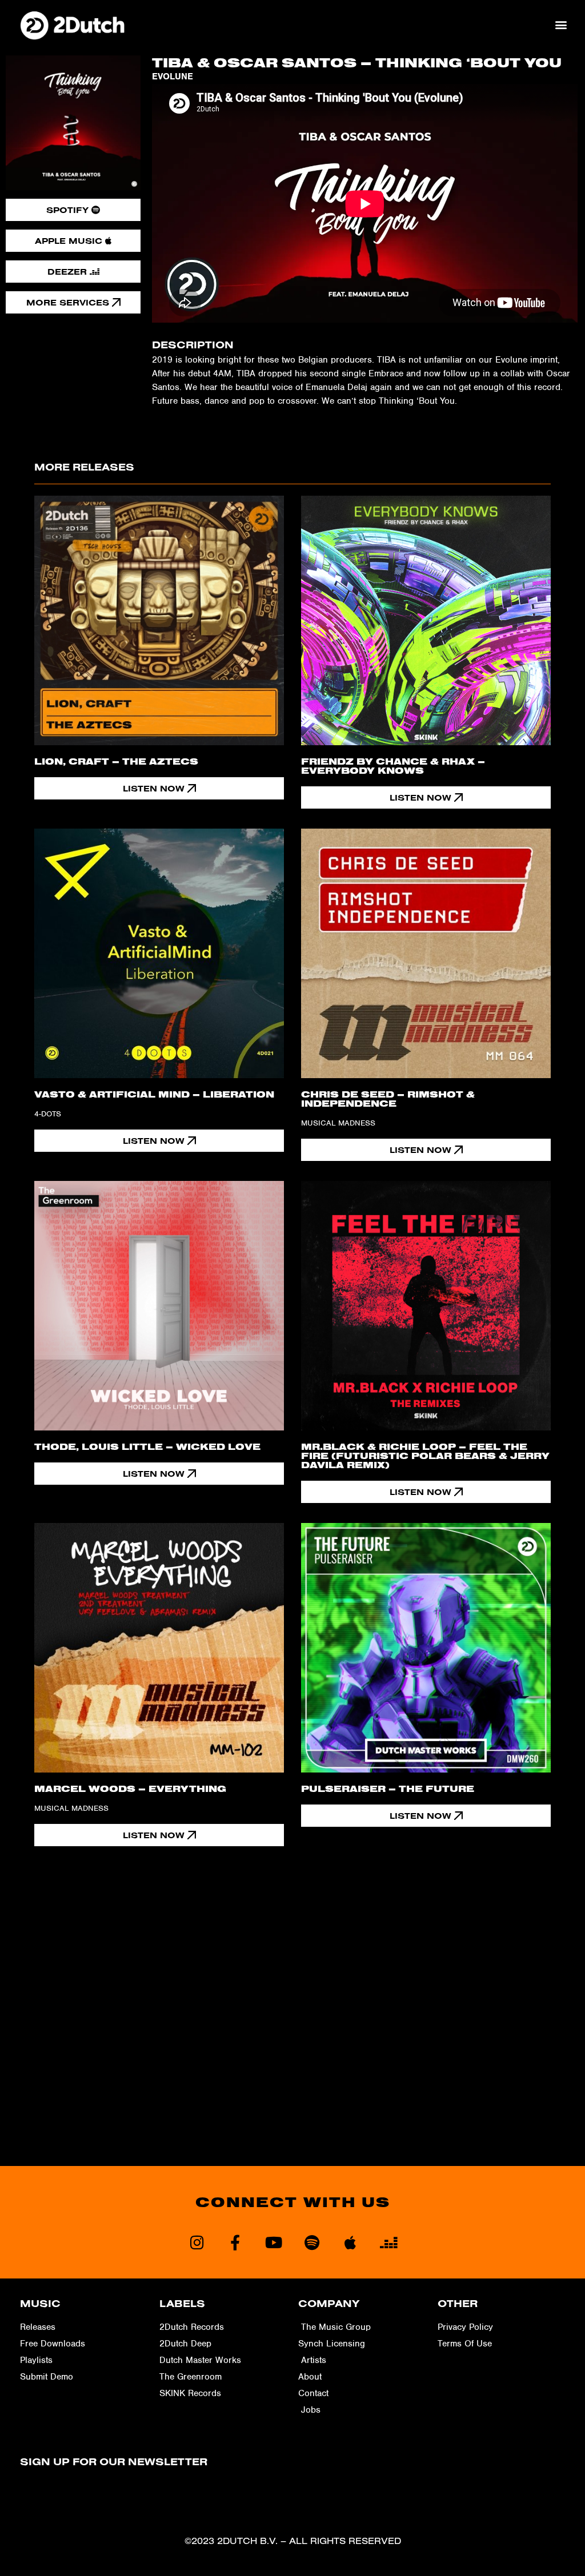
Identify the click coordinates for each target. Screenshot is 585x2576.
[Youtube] (273, 2242)
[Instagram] (197, 2242)
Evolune (173, 77)
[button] (561, 25)
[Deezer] (388, 2242)
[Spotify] (312, 2242)
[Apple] (350, 2242)
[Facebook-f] (235, 2242)
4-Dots (48, 1114)
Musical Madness (338, 1123)
